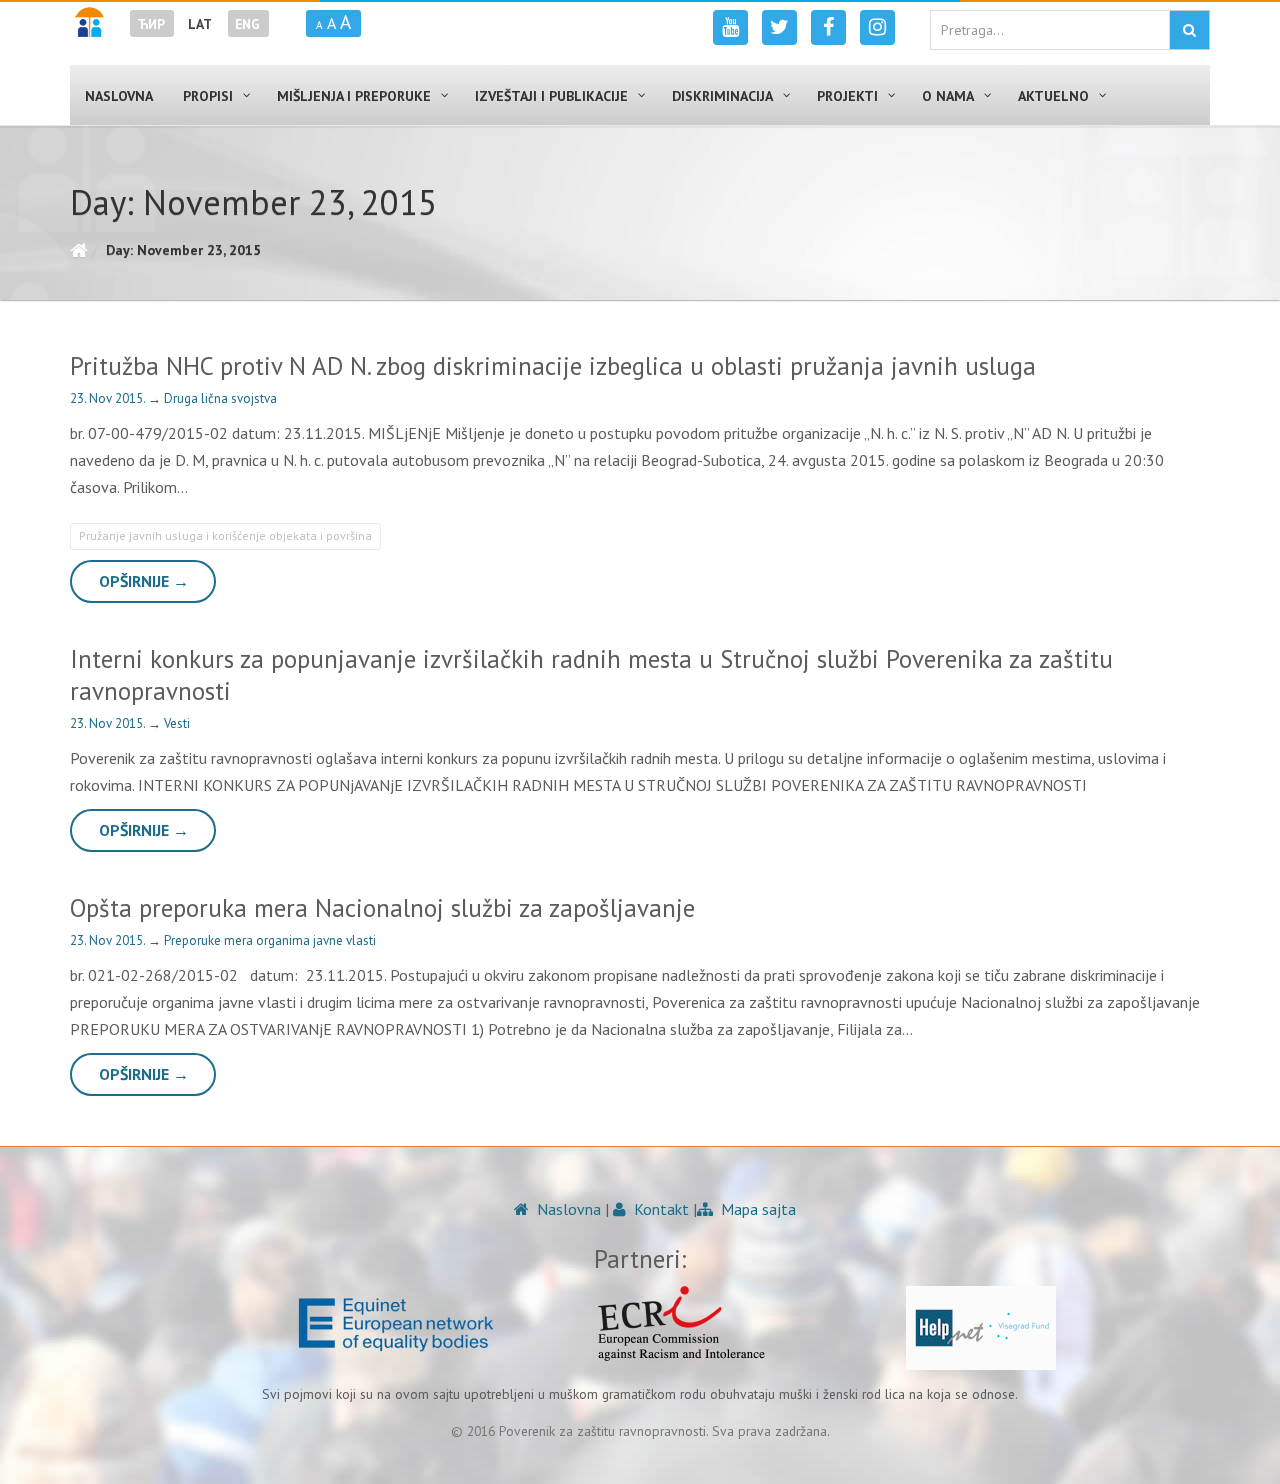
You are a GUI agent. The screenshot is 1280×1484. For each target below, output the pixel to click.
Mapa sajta (756, 1209)
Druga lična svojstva (220, 398)
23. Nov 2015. (109, 398)
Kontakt (659, 1209)
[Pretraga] (1189, 30)
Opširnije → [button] (144, 581)
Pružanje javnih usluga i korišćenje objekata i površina (225, 535)
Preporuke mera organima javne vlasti (270, 940)
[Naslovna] (78, 250)
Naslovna (567, 1209)
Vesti (177, 723)
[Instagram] (877, 27)
